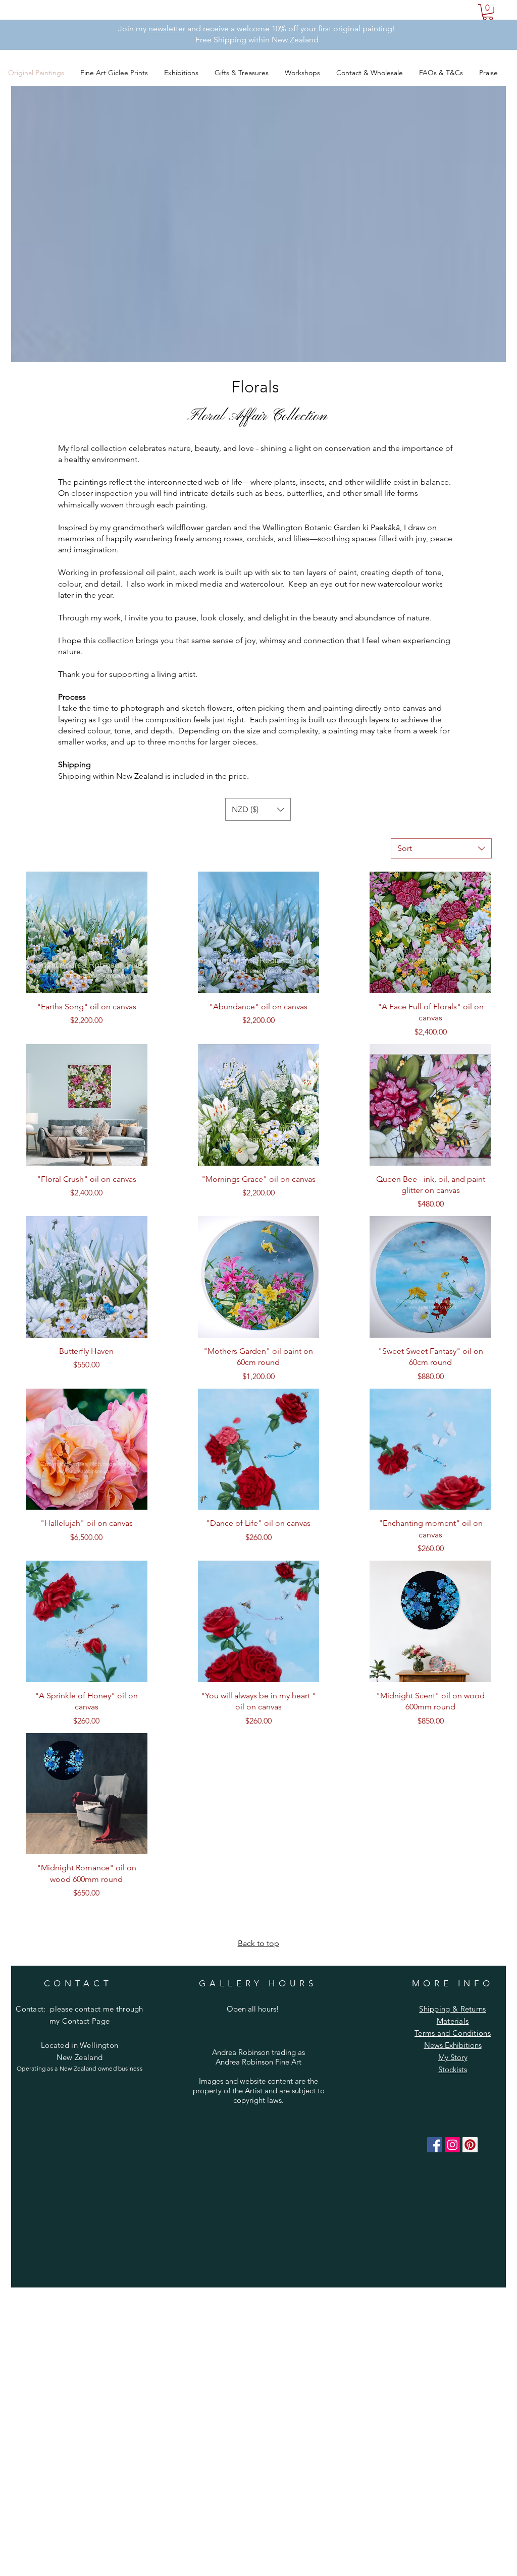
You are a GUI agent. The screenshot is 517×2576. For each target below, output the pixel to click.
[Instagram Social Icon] (452, 2145)
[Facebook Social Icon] (435, 2145)
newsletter (167, 28)
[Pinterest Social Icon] (470, 2145)
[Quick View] (87, 932)
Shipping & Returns (452, 2009)
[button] (488, 12)
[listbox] (258, 809)
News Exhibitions (453, 2045)
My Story (453, 2057)
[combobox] (441, 848)
